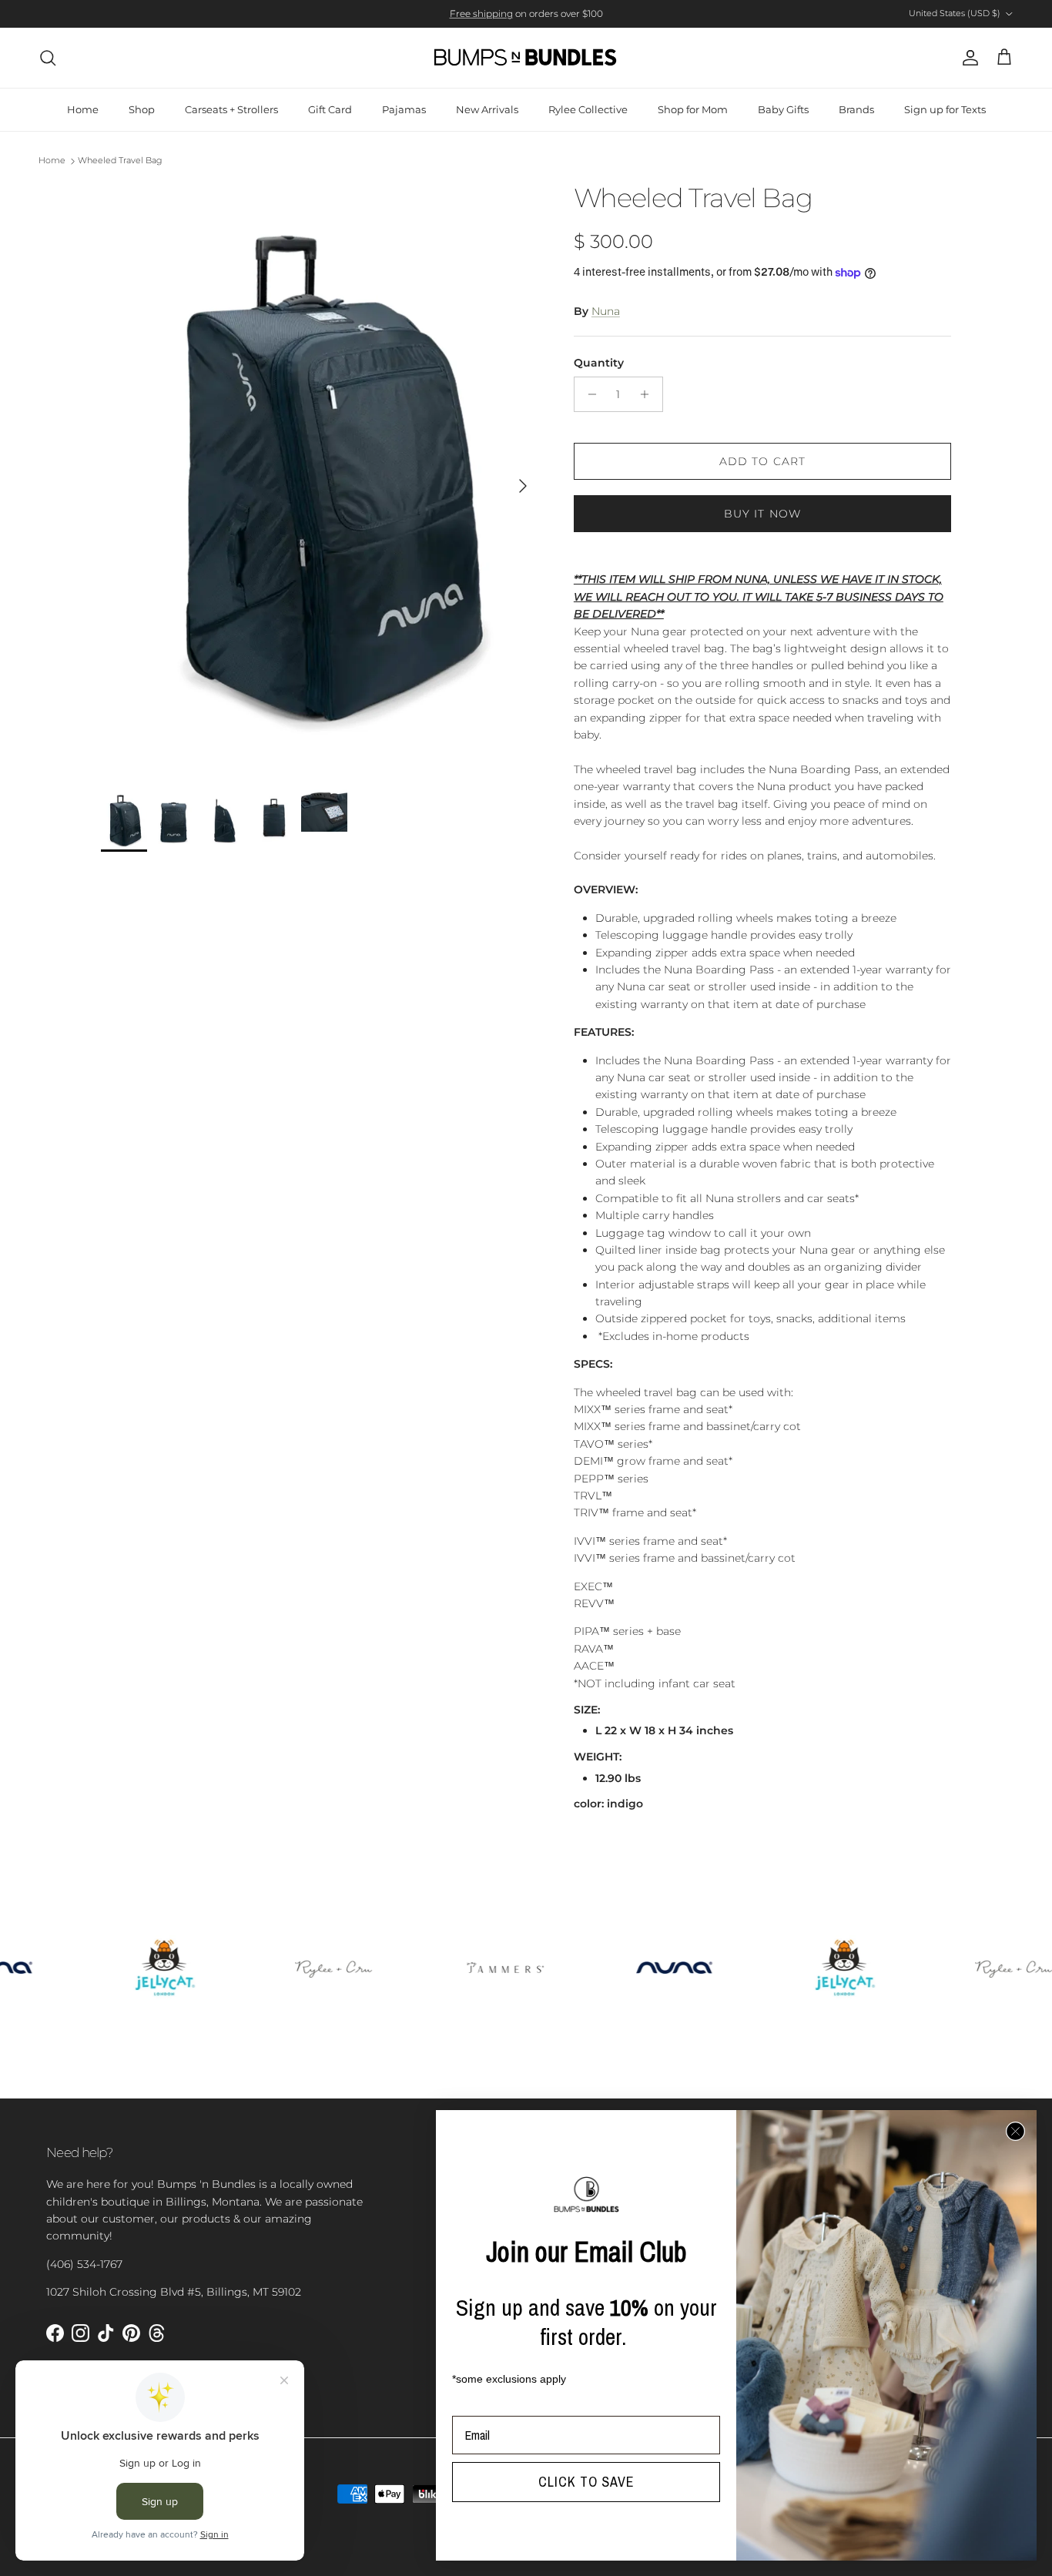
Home (83, 109)
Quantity (599, 363)
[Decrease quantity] (588, 394)
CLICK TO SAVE (586, 2482)
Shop (142, 109)
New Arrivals (487, 109)
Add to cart (762, 461)
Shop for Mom (693, 109)
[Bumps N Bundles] (526, 58)
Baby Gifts (783, 109)
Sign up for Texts (945, 109)
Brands (856, 109)
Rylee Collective (588, 109)
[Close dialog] (1015, 2131)
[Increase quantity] (649, 394)
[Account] (967, 58)
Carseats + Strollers (231, 109)
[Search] (48, 58)
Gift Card (330, 109)
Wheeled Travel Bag (120, 161)
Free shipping (481, 13)
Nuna (606, 311)
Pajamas (404, 109)
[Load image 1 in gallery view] (320, 478)
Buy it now (762, 514)
